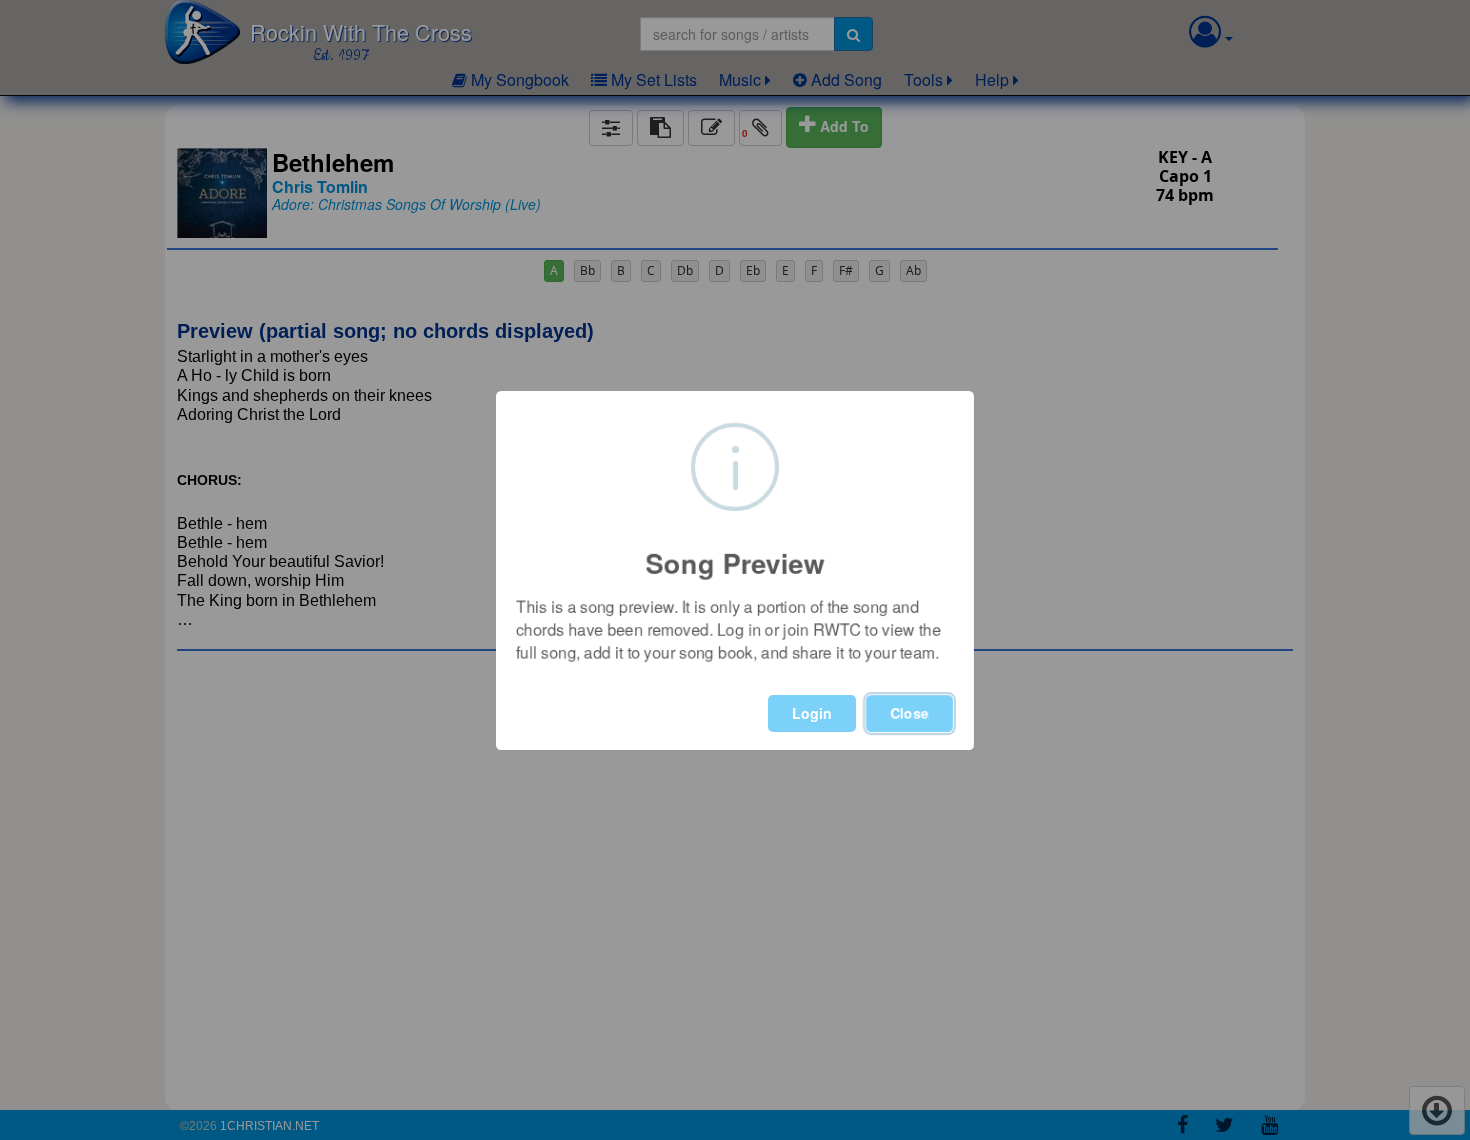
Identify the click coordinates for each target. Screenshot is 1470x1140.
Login (812, 713)
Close (909, 713)
